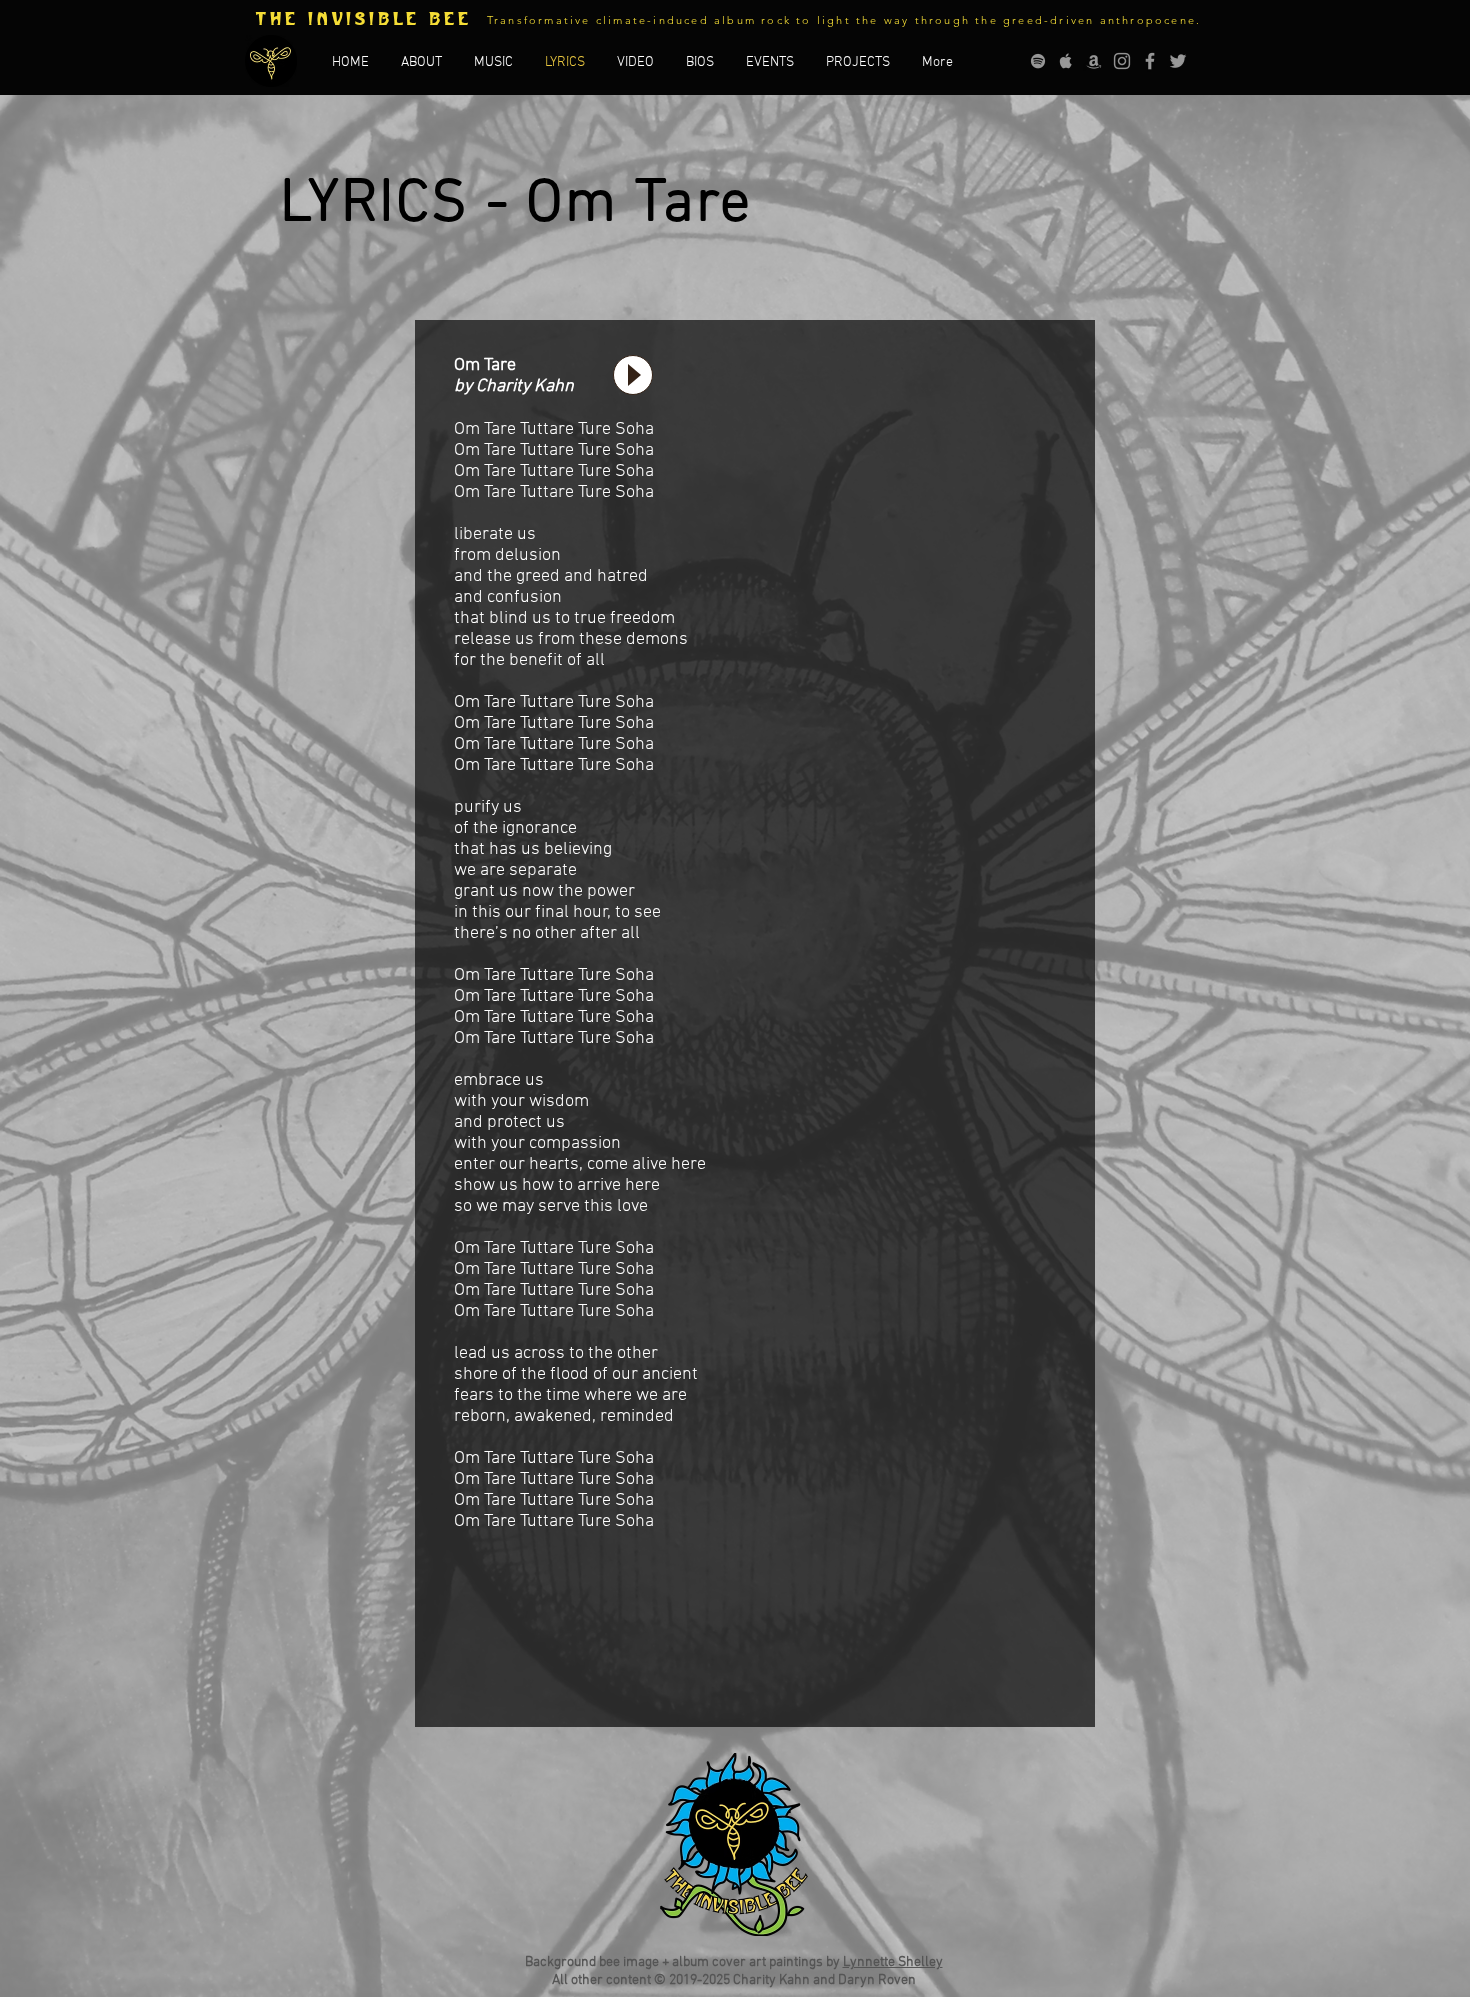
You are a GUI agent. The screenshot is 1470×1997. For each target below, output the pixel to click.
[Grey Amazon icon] (1094, 61)
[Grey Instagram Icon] (1122, 61)
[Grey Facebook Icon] (1150, 61)
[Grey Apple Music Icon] (1066, 61)
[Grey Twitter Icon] (1178, 61)
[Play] (633, 375)
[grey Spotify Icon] (1038, 61)
